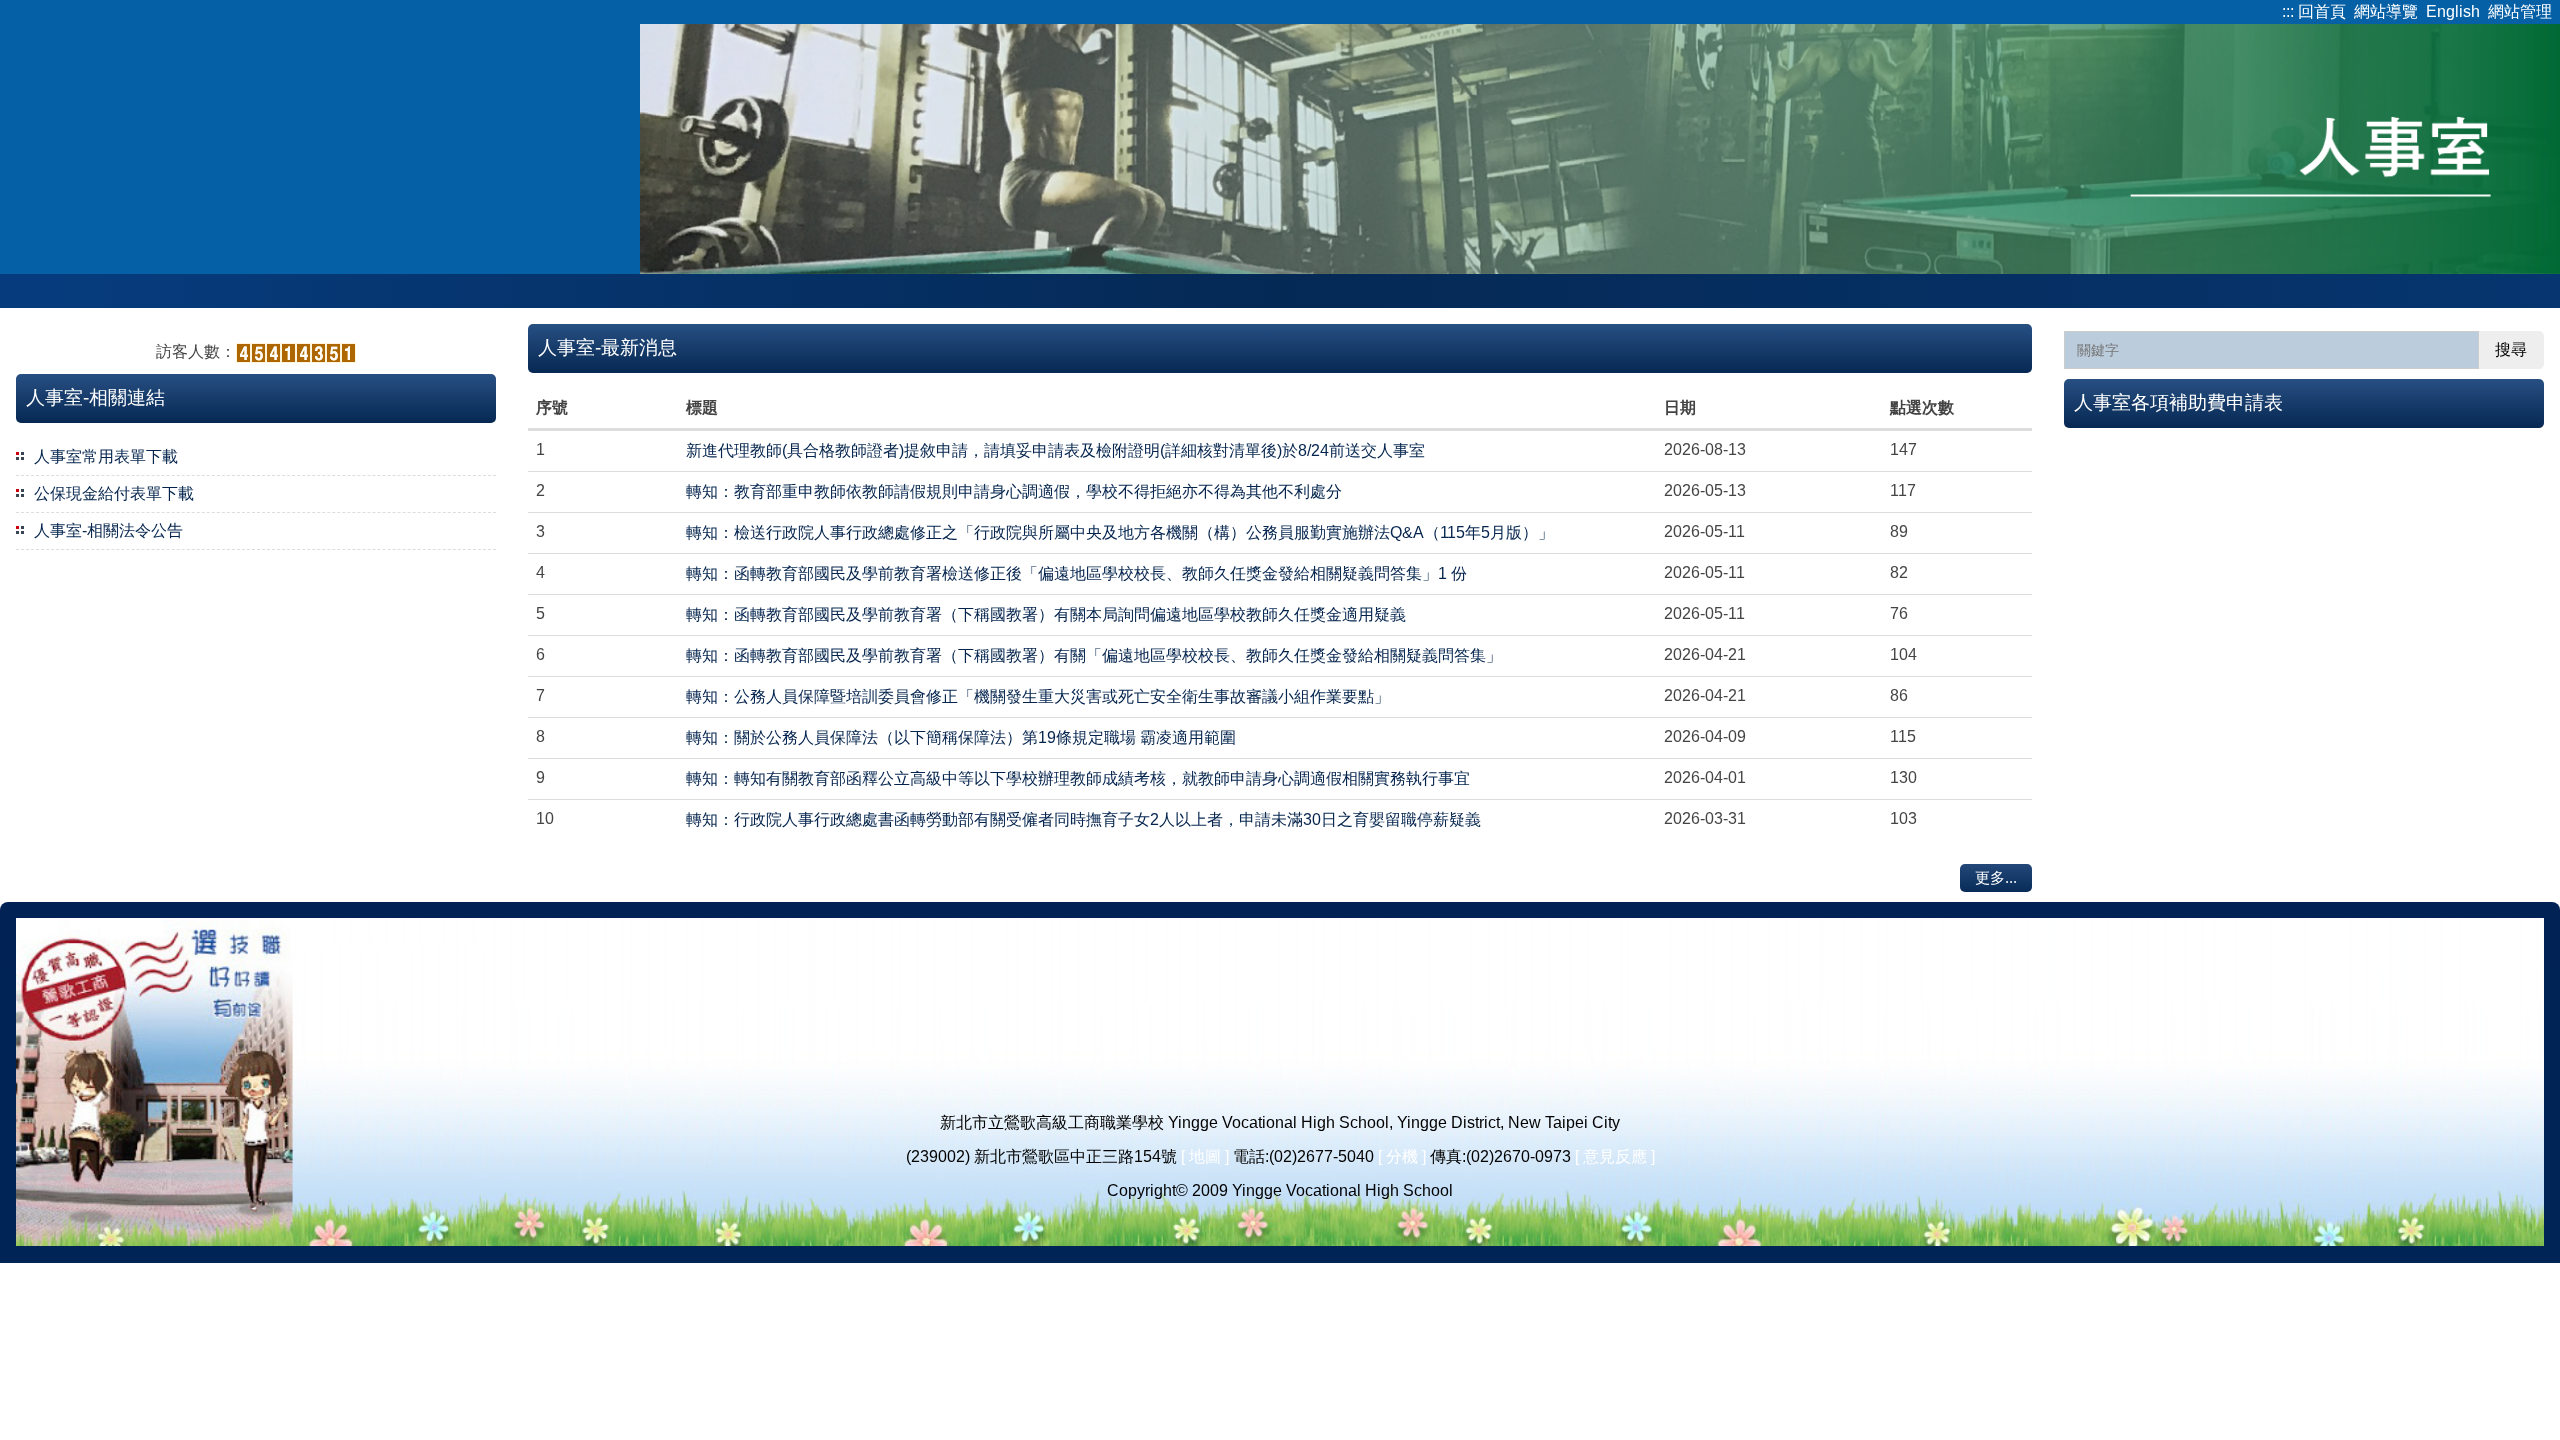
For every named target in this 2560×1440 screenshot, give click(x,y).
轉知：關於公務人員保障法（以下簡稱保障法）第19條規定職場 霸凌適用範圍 (961, 737)
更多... (1996, 877)
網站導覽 (2386, 11)
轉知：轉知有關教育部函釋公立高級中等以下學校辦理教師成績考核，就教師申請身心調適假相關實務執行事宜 (1078, 778)
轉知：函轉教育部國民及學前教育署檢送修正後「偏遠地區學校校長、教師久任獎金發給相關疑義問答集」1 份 (1076, 573)
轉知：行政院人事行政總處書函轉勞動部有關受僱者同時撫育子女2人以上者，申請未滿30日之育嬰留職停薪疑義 (1083, 819)
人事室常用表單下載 (106, 456)
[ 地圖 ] (1205, 1156)
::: (2288, 11)
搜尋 (2511, 349)
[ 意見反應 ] (1615, 1156)
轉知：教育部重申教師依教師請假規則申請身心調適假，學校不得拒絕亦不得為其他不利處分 (1014, 491)
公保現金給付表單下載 (114, 493)
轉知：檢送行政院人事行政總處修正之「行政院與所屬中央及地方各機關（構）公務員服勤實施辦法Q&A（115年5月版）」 (1120, 532)
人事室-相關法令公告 (108, 530)
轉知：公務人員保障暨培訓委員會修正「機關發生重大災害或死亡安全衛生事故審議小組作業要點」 (1038, 696)
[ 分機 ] (1402, 1156)
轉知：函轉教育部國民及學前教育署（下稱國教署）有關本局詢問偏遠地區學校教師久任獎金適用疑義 (1046, 614)
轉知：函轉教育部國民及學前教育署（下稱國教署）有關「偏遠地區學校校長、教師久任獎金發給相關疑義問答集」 (1094, 655)
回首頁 (2322, 11)
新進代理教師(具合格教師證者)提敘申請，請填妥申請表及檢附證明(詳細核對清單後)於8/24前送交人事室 (1055, 450)
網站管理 (2520, 11)
